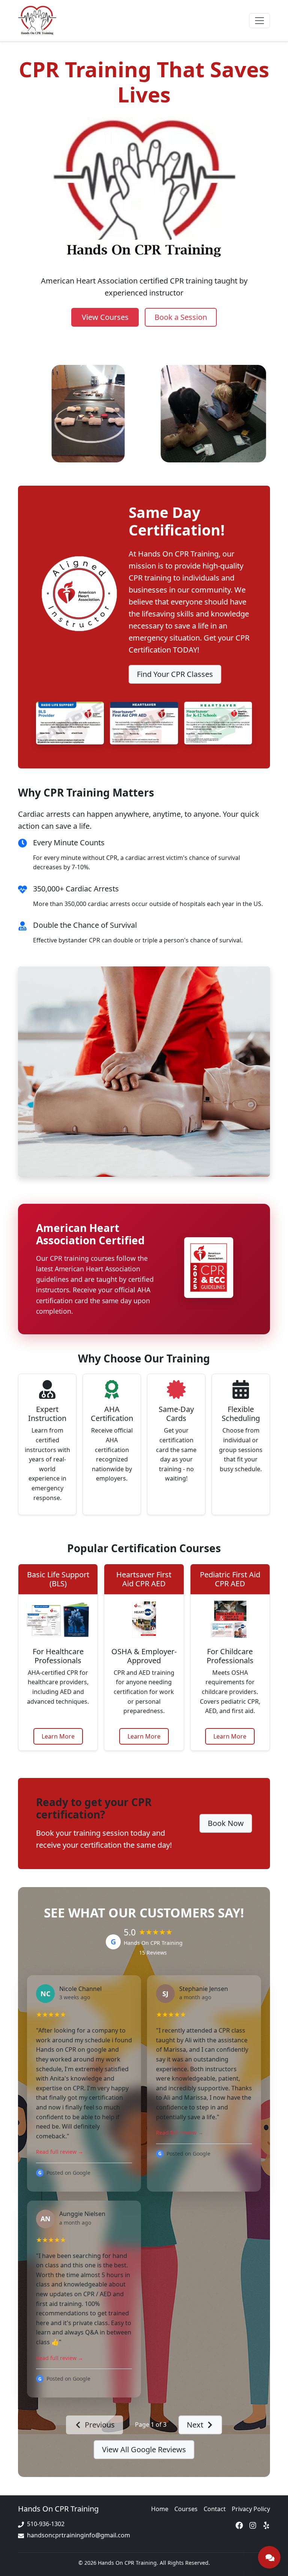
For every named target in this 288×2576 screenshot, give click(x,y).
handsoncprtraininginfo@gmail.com (79, 2535)
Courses (186, 2509)
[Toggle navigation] (259, 21)
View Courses (105, 317)
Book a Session (181, 317)
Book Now (226, 1823)
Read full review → (60, 2152)
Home (160, 2509)
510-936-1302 (46, 2524)
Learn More (58, 1736)
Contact (215, 2509)
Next (195, 2425)
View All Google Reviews (144, 2449)
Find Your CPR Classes (175, 674)
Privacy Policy (251, 2509)
